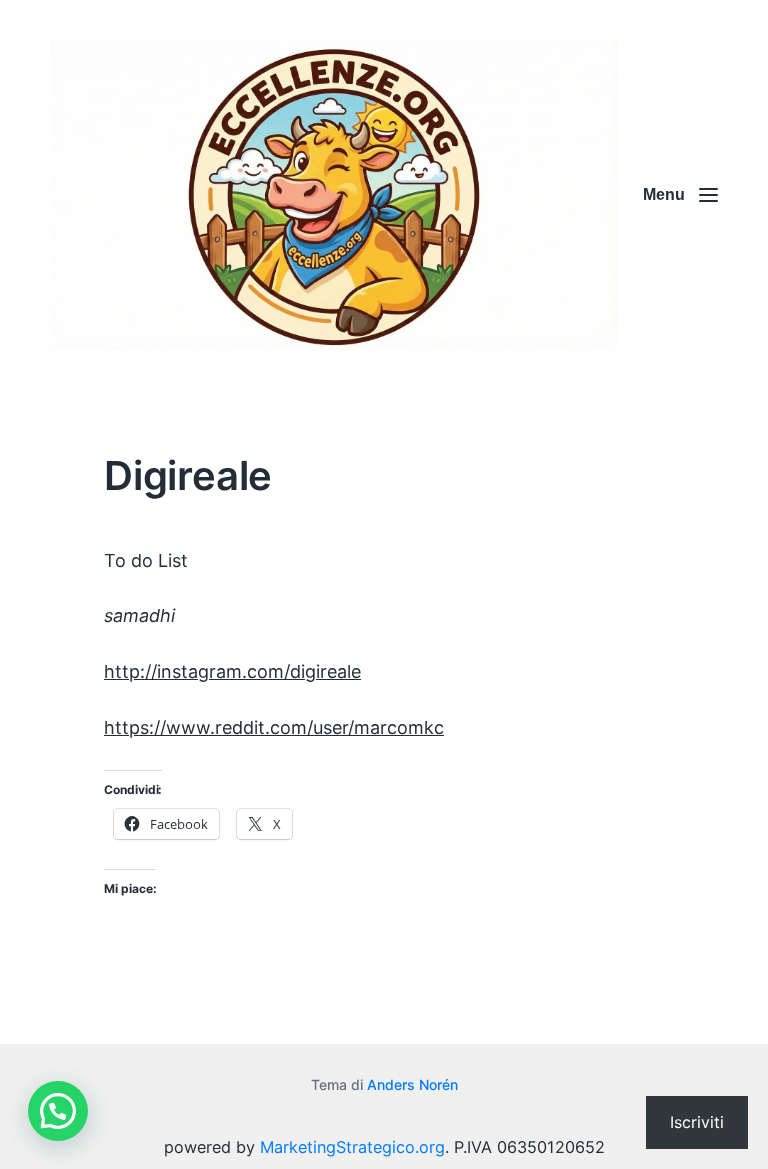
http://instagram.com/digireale (232, 671)
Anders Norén (412, 1084)
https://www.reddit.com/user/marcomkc (274, 727)
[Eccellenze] (334, 195)
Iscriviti (697, 1122)
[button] (58, 1111)
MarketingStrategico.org (352, 1147)
